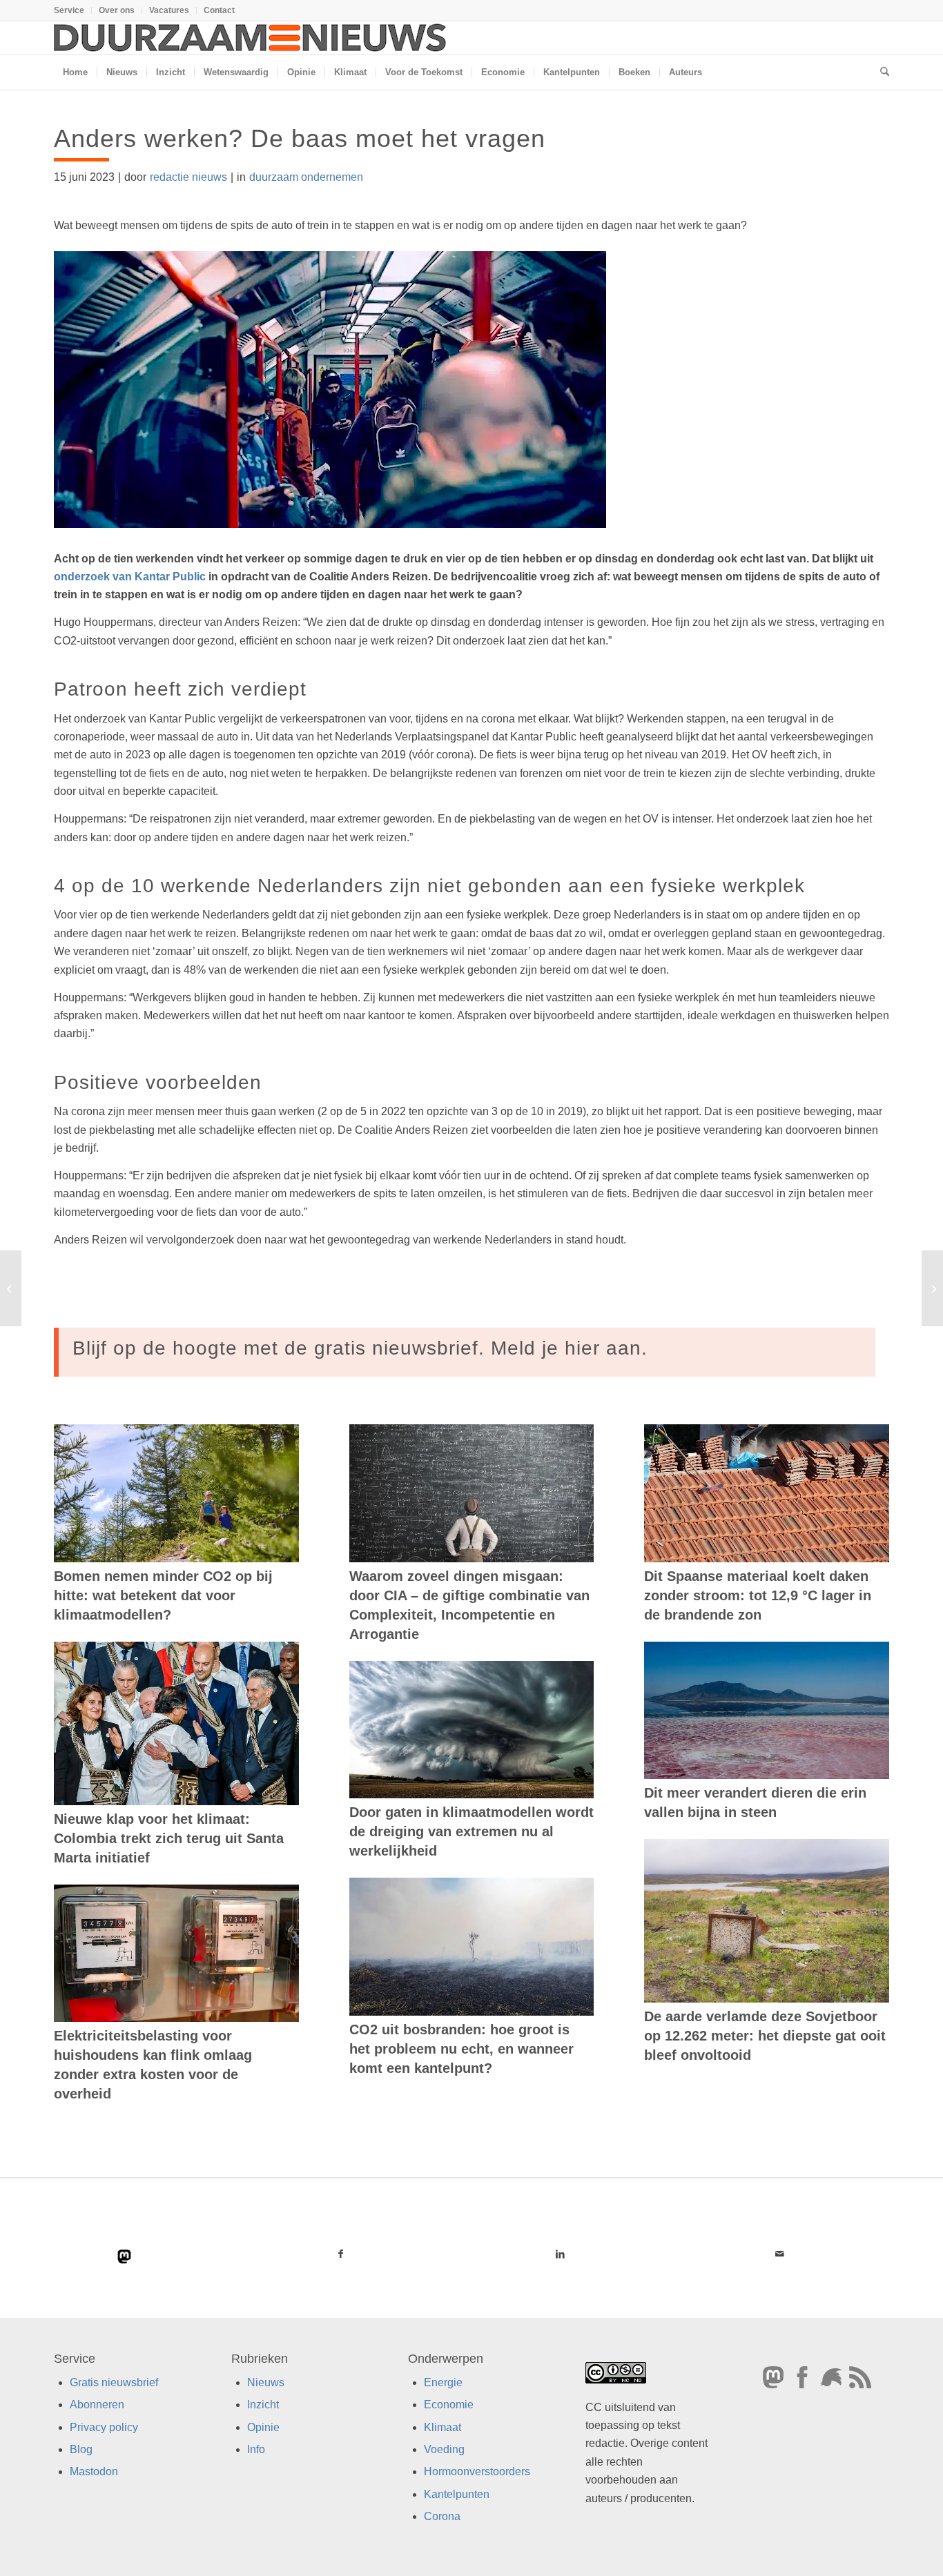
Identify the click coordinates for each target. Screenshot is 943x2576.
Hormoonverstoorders (477, 2471)
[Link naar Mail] (779, 2254)
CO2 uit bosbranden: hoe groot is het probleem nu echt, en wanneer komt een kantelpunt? (461, 2049)
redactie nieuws (188, 177)
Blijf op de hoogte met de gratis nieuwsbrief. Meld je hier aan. (360, 1348)
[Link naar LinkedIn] (560, 2254)
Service (69, 10)
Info (256, 2449)
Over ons (117, 10)
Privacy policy (104, 2427)
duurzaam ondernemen (306, 177)
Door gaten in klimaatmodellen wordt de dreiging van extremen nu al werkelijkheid (471, 1831)
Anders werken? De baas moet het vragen (300, 138)
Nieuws (266, 2382)
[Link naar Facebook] (341, 2254)
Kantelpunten (457, 2494)
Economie (449, 2405)
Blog (81, 2449)
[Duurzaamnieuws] (251, 38)
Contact (219, 10)
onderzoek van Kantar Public (130, 577)
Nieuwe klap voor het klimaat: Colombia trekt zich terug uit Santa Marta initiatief (169, 1838)
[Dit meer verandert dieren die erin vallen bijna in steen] (767, 1711)
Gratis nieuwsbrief (114, 2382)
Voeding (444, 2449)
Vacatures (169, 10)
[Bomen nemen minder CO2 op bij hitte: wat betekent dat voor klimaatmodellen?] (176, 1493)
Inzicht (263, 2405)
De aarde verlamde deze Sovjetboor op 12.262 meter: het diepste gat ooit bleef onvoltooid (765, 2036)
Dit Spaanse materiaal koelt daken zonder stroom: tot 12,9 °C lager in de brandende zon (758, 1595)
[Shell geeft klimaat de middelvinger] (932, 1288)
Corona (442, 2516)
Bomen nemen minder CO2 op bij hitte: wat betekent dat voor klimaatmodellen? (163, 1595)
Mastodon (94, 2471)
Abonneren (97, 2405)
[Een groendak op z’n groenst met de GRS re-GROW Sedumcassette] (11, 1288)
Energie (443, 2382)
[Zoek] (880, 72)
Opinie (263, 2427)
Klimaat (443, 2427)
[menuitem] (73, 10)
